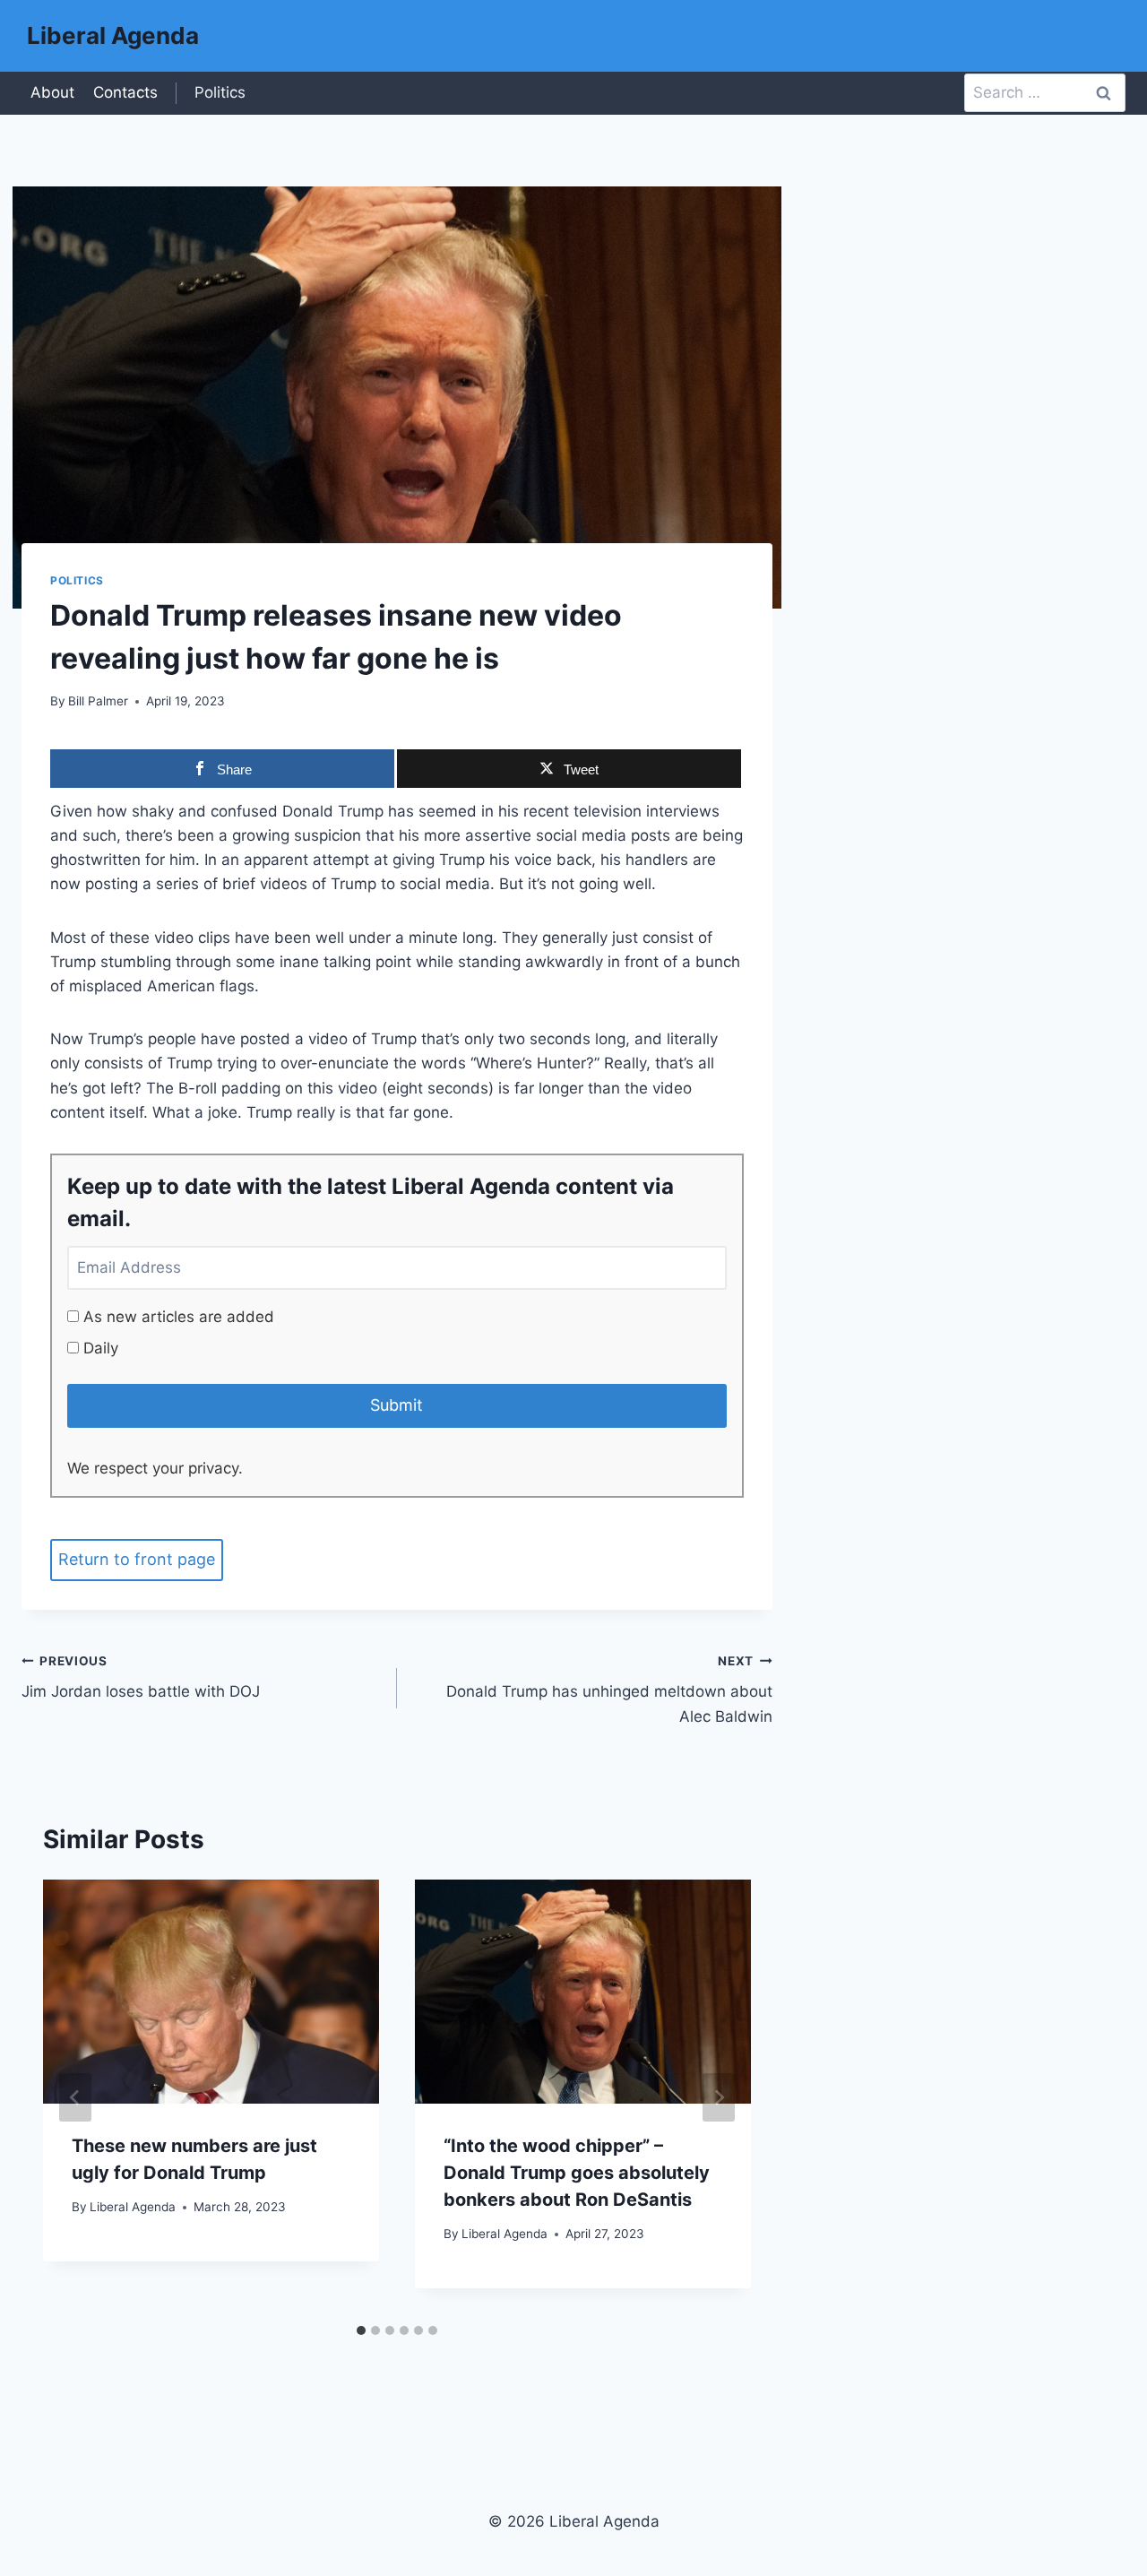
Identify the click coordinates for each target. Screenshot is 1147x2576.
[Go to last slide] (75, 2097)
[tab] (361, 2330)
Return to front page (137, 1559)
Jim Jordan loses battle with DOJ (141, 1677)
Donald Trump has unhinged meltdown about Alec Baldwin (609, 1690)
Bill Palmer (98, 701)
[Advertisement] (960, 471)
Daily (99, 1348)
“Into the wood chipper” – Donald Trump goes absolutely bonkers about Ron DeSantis (577, 2173)
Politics (220, 92)
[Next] (719, 2097)
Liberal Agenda (133, 2207)
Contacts (125, 92)
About (52, 92)
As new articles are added (177, 1317)
